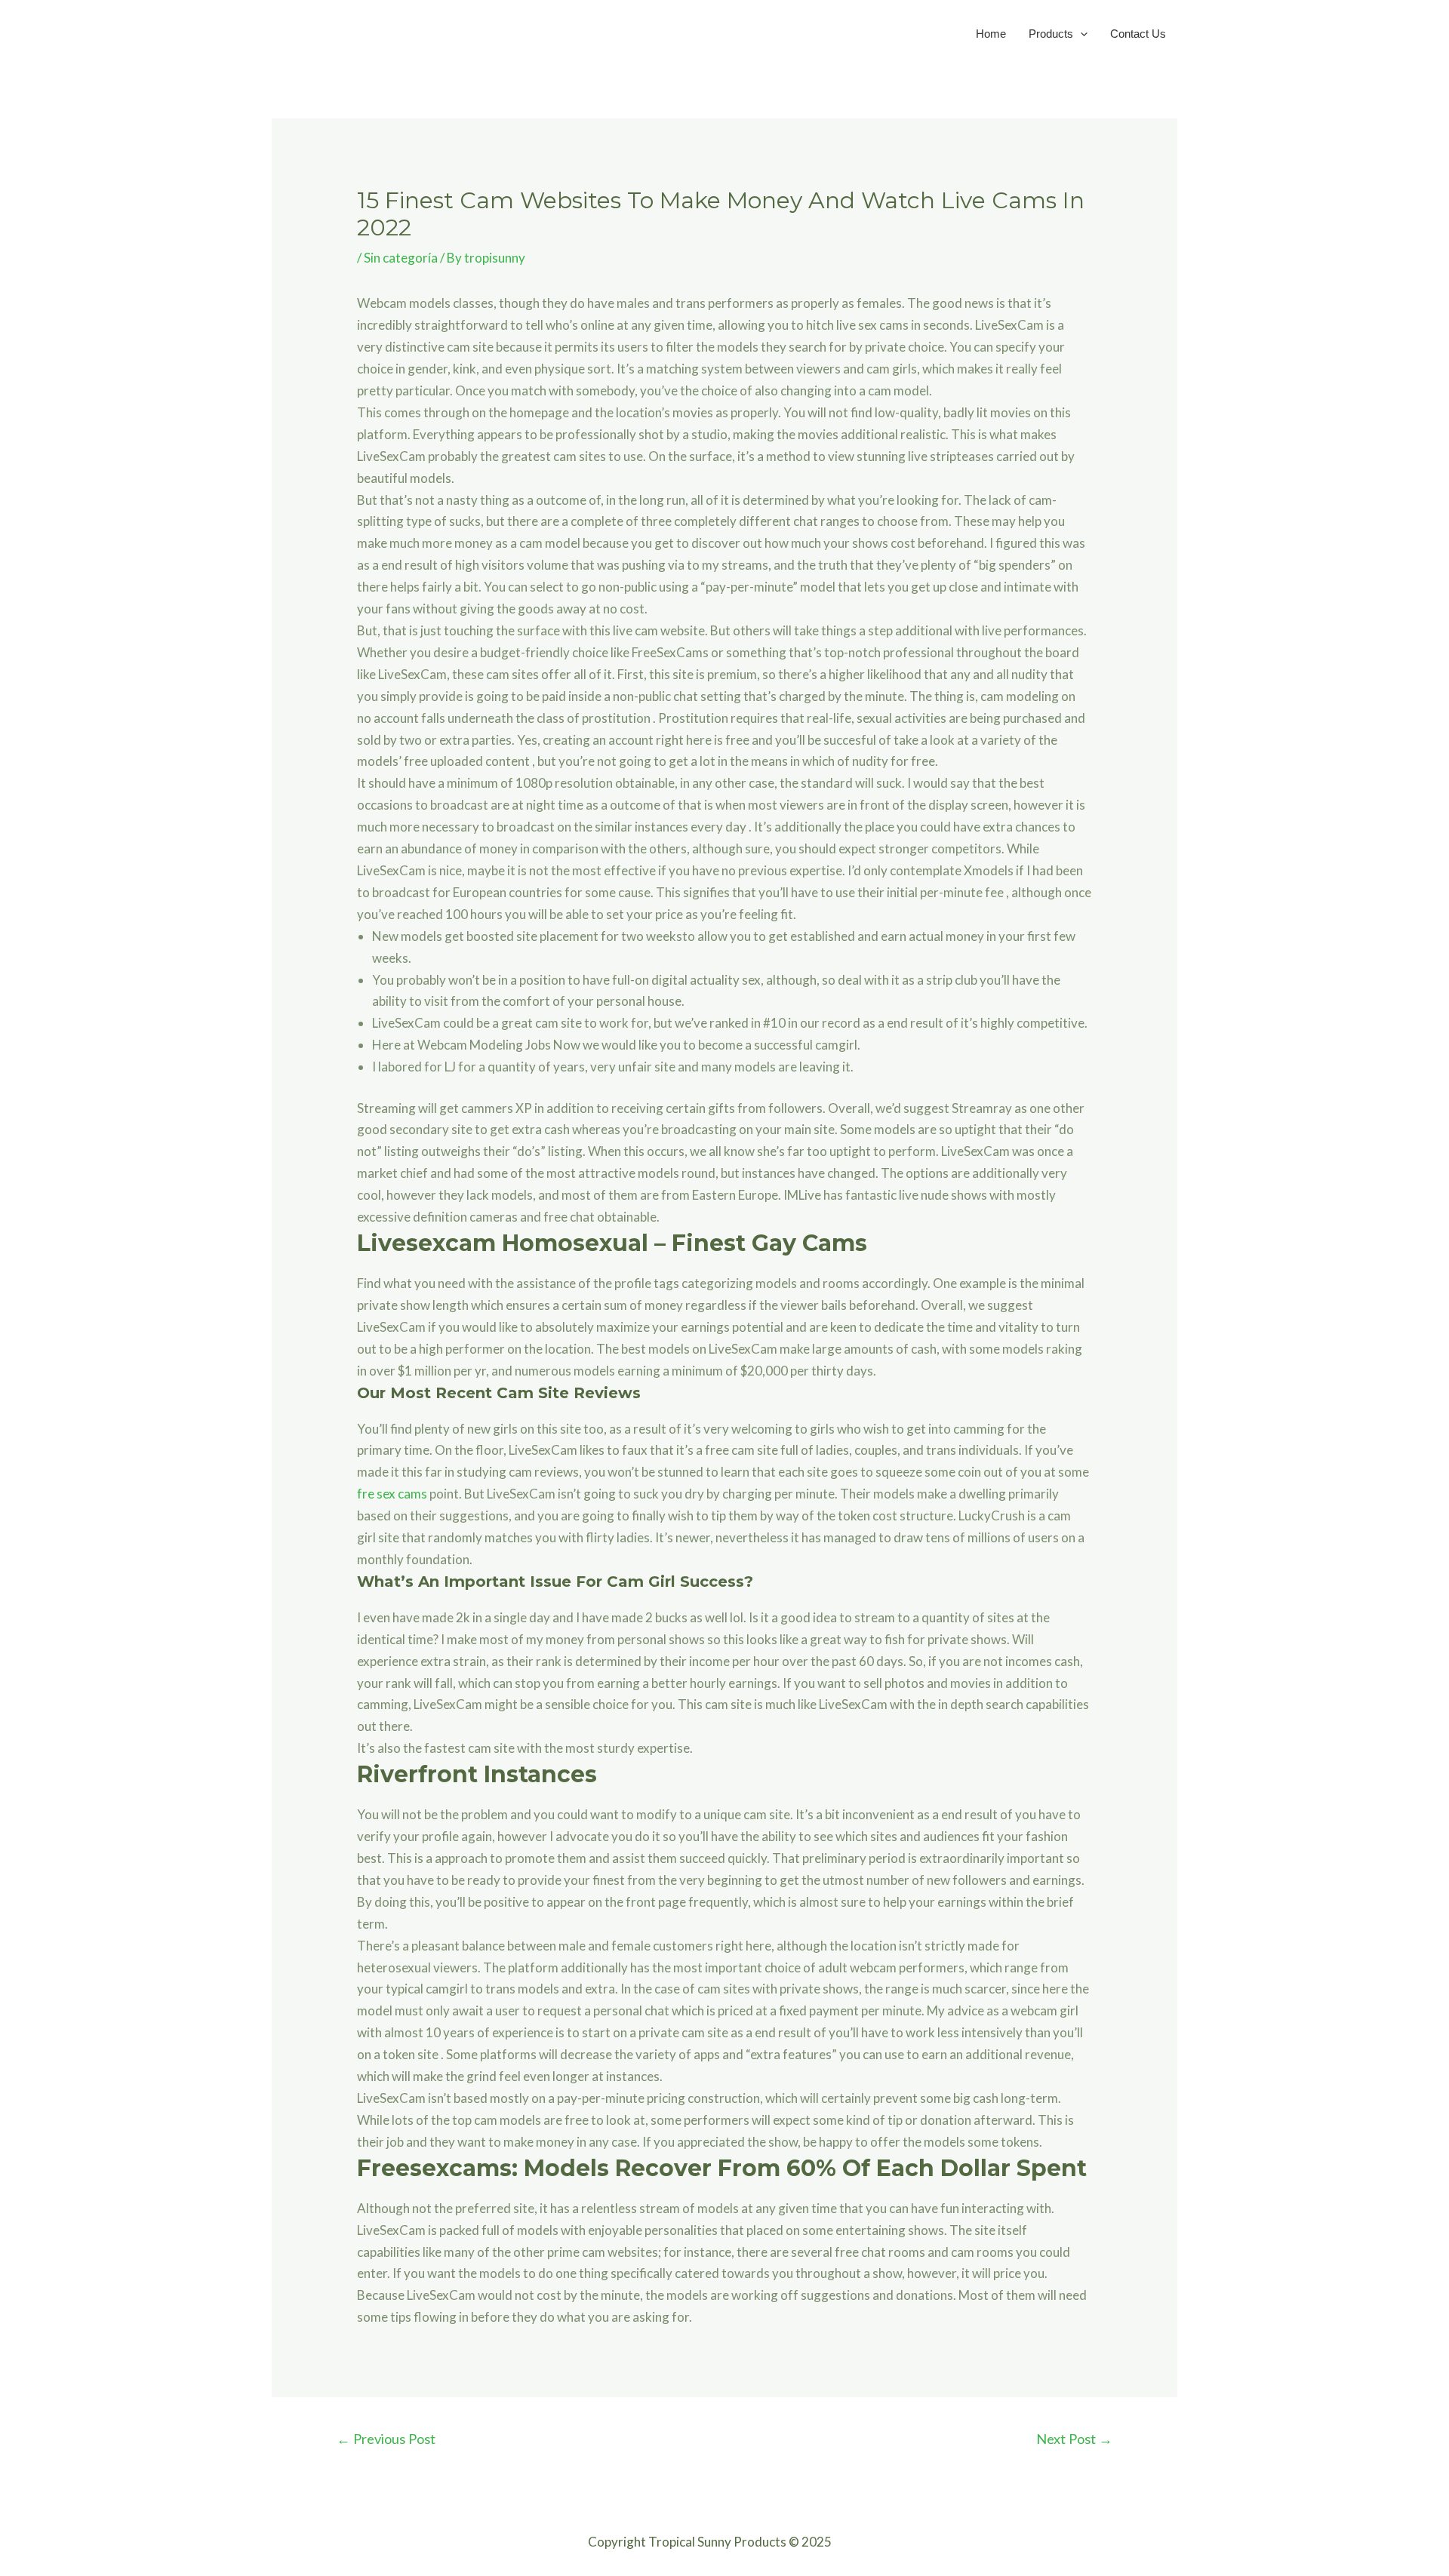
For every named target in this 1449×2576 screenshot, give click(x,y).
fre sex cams (392, 1494)
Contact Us (1138, 34)
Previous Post (386, 2439)
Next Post (1074, 2439)
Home (991, 34)
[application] (1080, 34)
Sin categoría (401, 258)
